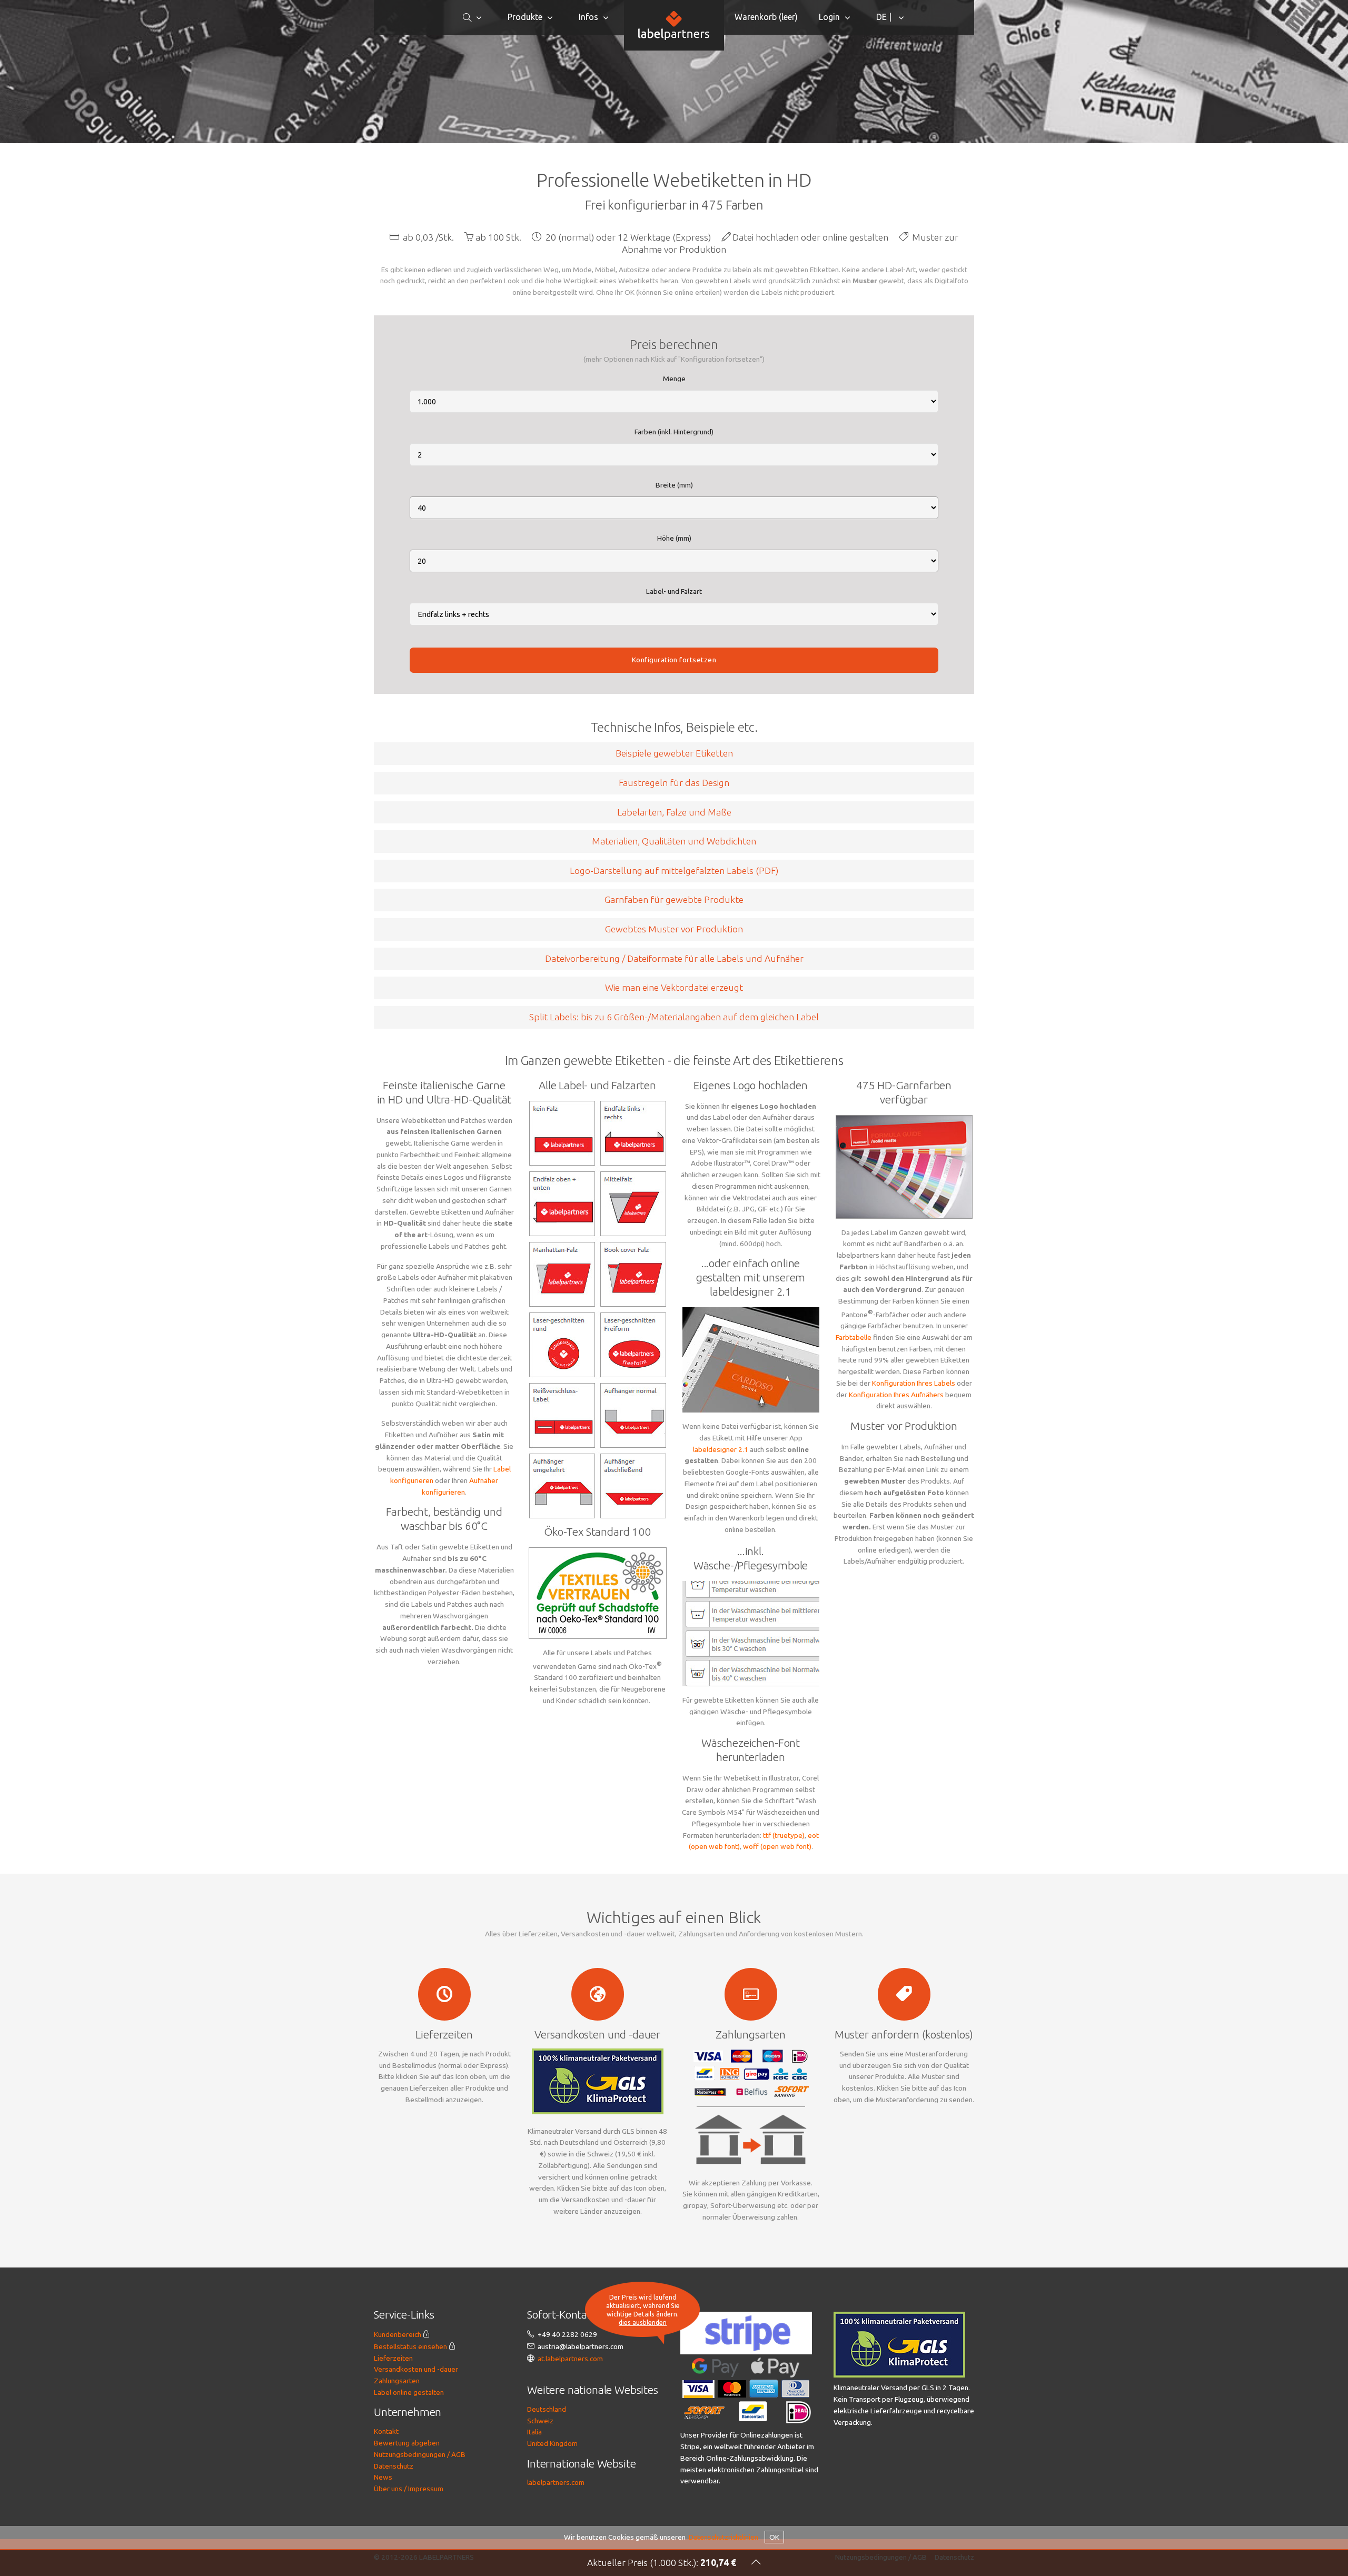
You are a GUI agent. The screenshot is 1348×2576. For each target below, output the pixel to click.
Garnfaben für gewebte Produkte (674, 899)
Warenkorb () (766, 17)
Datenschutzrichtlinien (723, 2537)
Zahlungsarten (397, 2381)
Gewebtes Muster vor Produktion (674, 929)
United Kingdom (552, 2443)
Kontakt (386, 2431)
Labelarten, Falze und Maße (674, 812)
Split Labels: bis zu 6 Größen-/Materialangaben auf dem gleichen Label (674, 1017)
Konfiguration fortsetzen (674, 660)
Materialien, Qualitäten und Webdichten (674, 841)
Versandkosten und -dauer (416, 2369)
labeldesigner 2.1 (721, 1449)
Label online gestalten (409, 2392)
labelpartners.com (556, 2482)
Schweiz (540, 2421)
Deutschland (547, 2409)
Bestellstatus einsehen (410, 2346)
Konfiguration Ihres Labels (914, 1383)
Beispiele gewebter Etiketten (674, 753)
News (383, 2477)
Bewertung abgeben (407, 2443)
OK (774, 2537)
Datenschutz (394, 2466)
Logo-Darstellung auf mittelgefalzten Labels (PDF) (674, 871)
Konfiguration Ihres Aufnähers (896, 1395)
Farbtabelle (854, 1337)
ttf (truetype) (784, 1835)
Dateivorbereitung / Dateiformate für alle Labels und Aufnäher (674, 958)
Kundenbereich (398, 2334)
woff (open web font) (777, 1846)
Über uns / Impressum (409, 2489)
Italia (534, 2432)
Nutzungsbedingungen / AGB (420, 2454)
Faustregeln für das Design (674, 783)
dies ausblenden (643, 2322)
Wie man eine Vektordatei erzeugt (674, 987)
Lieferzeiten (393, 2358)
